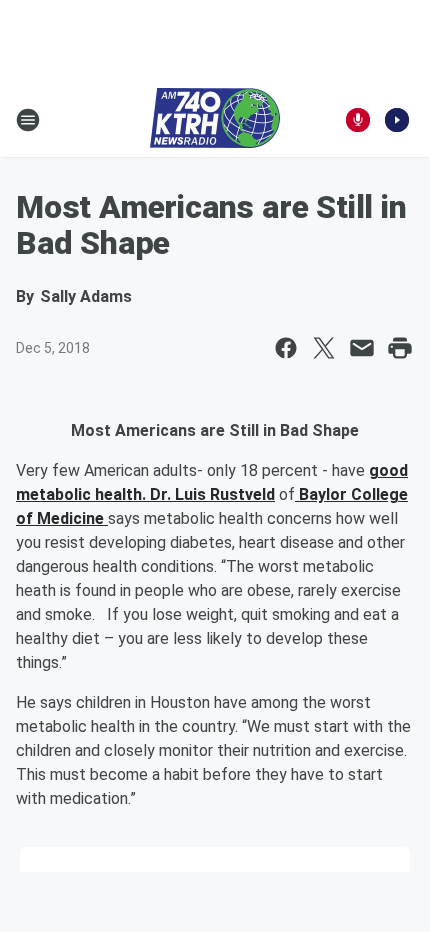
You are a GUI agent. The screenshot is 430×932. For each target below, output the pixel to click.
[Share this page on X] (324, 348)
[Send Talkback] (358, 120)
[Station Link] (215, 120)
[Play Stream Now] (397, 120)
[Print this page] (400, 348)
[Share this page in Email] (362, 348)
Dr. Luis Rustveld (212, 494)
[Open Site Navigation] (28, 120)
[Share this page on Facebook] (286, 348)
